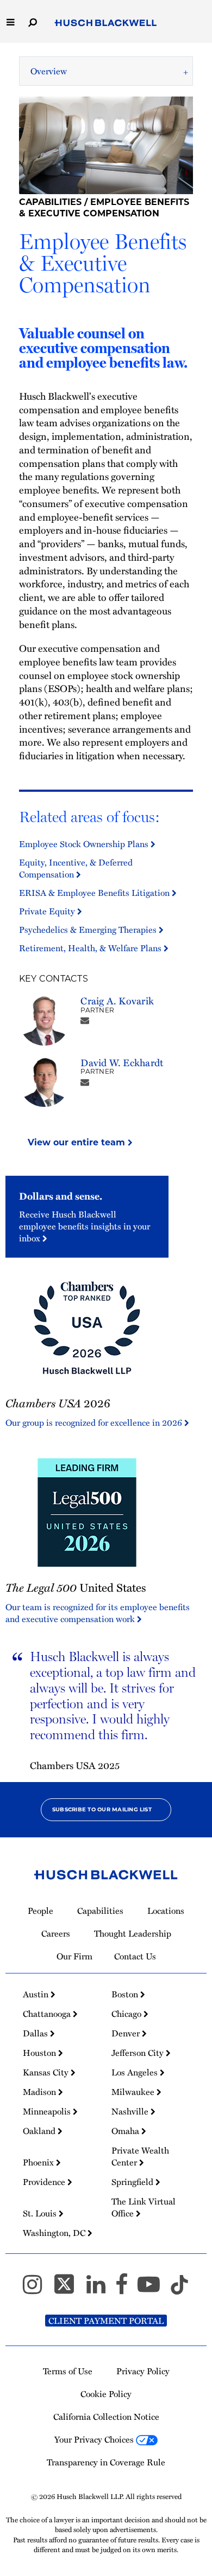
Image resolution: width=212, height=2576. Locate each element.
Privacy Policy (143, 2371)
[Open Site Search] (33, 21)
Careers (56, 1933)
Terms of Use (68, 2371)
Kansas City (47, 2072)
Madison (40, 2092)
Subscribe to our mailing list (102, 1809)
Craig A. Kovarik (117, 1000)
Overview (49, 71)
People (40, 1911)
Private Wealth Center (140, 2156)
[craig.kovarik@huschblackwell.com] (85, 1020)
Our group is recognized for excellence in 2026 (95, 1422)
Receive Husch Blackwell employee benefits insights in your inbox (85, 1226)
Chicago (127, 2014)
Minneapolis (48, 2111)
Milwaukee (134, 2092)
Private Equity (48, 911)
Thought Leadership (133, 1933)
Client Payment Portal (106, 2321)
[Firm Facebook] (126, 2289)
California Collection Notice (106, 2417)
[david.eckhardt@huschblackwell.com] (85, 1082)
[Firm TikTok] (179, 2289)
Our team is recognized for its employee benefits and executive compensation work (98, 1613)
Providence (45, 2182)
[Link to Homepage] (106, 23)
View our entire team (78, 1142)
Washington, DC (55, 2233)
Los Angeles (136, 2072)
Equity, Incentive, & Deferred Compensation (76, 868)
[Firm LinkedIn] (101, 2289)
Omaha (126, 2131)
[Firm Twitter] (69, 2289)
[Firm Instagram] (37, 2289)
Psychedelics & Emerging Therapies (89, 930)
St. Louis (41, 2213)
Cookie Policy (106, 2394)
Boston (126, 1994)
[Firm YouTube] (154, 2289)
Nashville (131, 2111)
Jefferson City (139, 2053)
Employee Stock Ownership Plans (85, 844)
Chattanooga (48, 2014)
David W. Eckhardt (122, 1062)
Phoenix (39, 2162)
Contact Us (135, 1956)
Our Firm (74, 1956)
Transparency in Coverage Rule (106, 2462)
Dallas (36, 2033)
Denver (127, 2033)
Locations (166, 1911)
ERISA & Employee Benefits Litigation (95, 893)
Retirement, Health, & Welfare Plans (91, 948)
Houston (40, 2053)
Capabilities (50, 202)
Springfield (133, 2182)
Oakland (40, 2131)
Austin (37, 1994)
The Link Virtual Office (144, 2207)
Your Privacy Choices (95, 2439)
